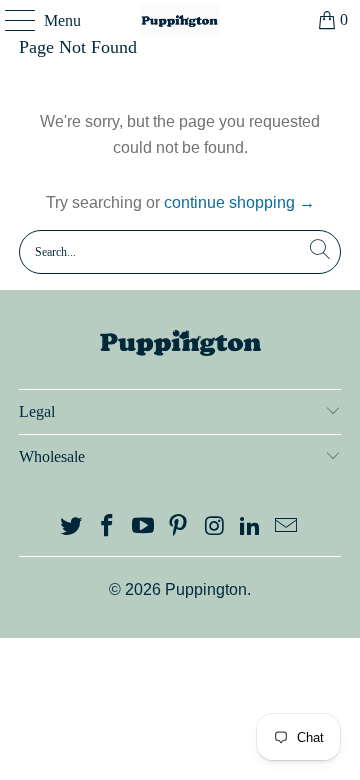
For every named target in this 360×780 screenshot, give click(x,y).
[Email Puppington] (286, 527)
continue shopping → (239, 202)
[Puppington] (180, 20)
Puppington (206, 589)
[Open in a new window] (72, 527)
